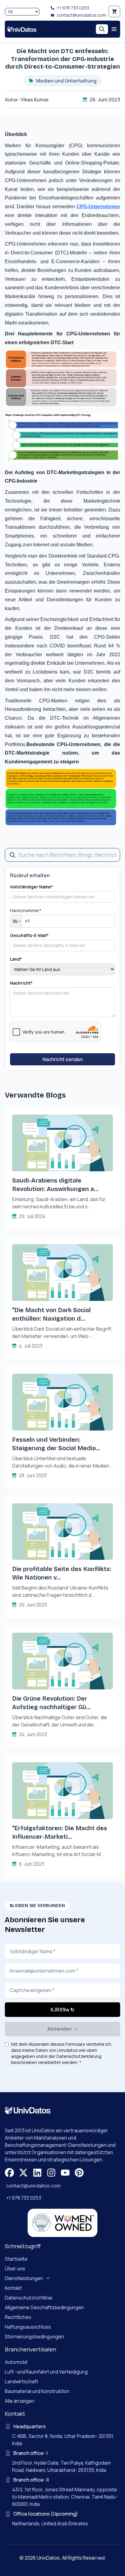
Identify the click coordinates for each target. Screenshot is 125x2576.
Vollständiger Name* (31, 887)
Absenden (59, 2029)
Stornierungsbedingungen (34, 2337)
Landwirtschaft (22, 2381)
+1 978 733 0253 (73, 8)
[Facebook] (9, 2173)
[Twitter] (23, 2173)
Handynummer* (26, 910)
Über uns (15, 2269)
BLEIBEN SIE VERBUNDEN (37, 1906)
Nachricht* (21, 983)
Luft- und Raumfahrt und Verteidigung (46, 2372)
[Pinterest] (79, 2173)
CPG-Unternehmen (98, 207)
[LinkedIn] (37, 2173)
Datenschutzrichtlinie (29, 2298)
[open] (114, 29)
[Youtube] (65, 2173)
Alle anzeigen (20, 2401)
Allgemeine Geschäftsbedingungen (44, 2307)
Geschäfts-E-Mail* (29, 935)
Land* (16, 959)
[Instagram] (51, 2173)
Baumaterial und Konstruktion (37, 2391)
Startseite (16, 2259)
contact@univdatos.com (81, 15)
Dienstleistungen (24, 2278)
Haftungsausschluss (28, 2327)
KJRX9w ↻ (62, 2010)
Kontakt (13, 2288)
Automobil (16, 2362)
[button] (16, 921)
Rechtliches (18, 2317)
